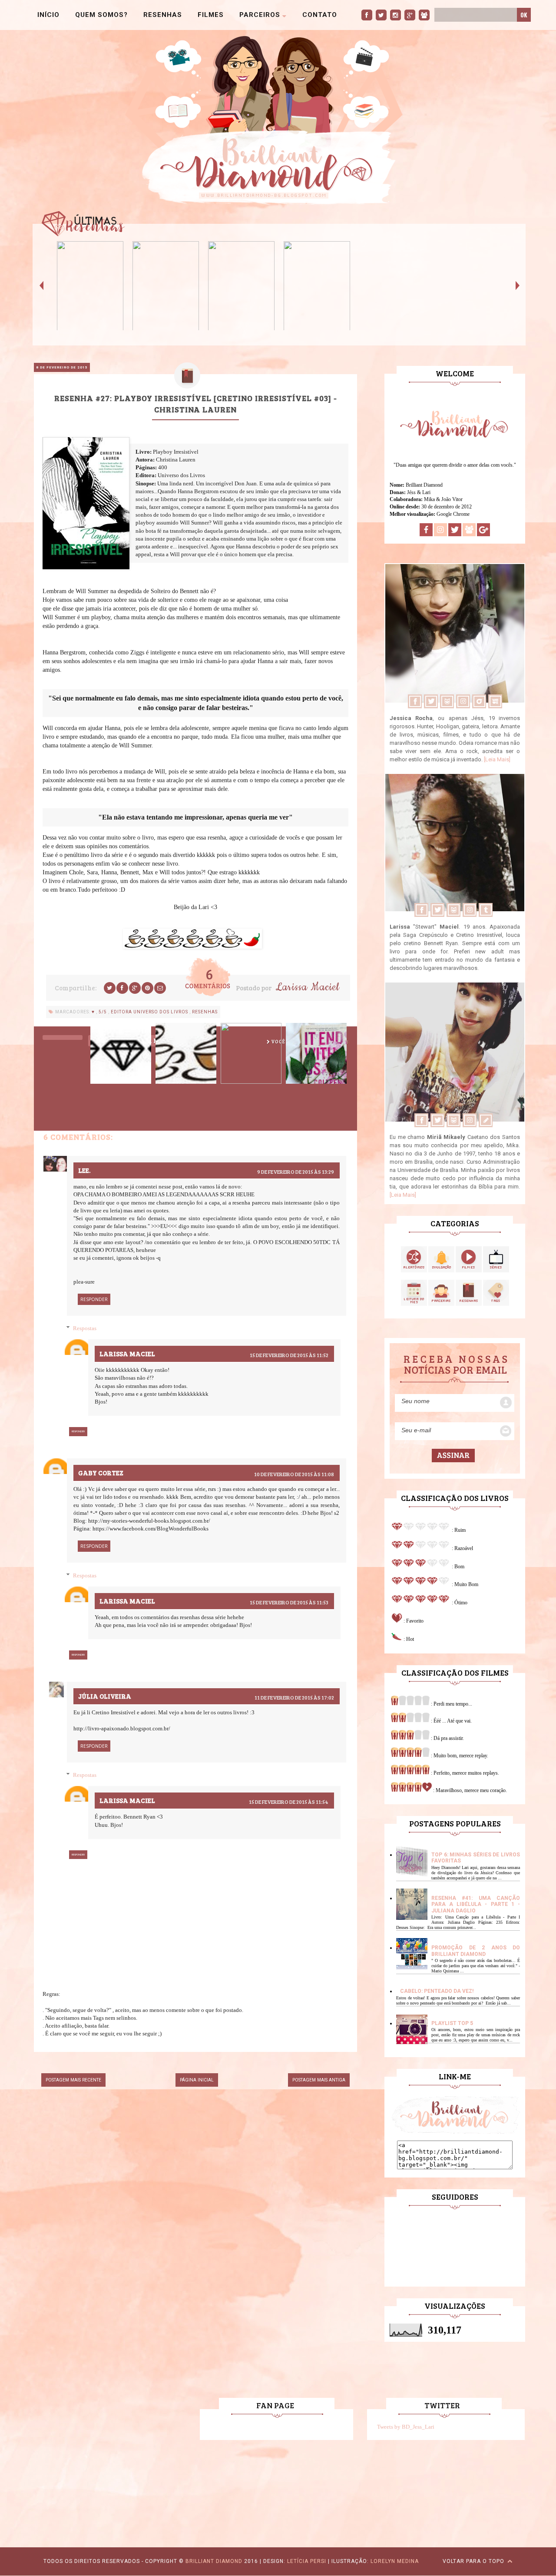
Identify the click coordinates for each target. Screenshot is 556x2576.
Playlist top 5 (452, 2023)
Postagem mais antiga (319, 2080)
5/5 (103, 1012)
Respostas (85, 1328)
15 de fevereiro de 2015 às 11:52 (289, 1355)
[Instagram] (463, 707)
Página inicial (197, 2080)
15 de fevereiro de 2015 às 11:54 (289, 1802)
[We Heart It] (495, 707)
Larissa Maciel (307, 987)
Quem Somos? (101, 15)
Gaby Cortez (101, 1473)
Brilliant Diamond (214, 2561)
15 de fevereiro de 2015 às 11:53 (289, 1602)
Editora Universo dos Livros (150, 1012)
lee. (84, 1170)
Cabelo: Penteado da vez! (437, 1991)
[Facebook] (415, 707)
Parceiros (261, 15)
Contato (320, 15)
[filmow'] (479, 707)
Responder (94, 1299)
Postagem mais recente (73, 2080)
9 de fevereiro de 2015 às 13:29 (296, 1172)
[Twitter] (431, 707)
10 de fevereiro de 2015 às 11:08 (294, 1474)
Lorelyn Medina (395, 2561)
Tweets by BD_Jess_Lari (406, 2427)
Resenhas (163, 15)
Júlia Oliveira (105, 1696)
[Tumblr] (485, 915)
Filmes (211, 15)
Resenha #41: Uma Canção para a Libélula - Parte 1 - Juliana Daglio (476, 1904)
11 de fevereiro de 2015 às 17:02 (294, 1697)
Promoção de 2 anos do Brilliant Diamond (476, 1951)
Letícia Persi (307, 2561)
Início (48, 15)
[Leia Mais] (497, 759)
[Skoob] (447, 707)
